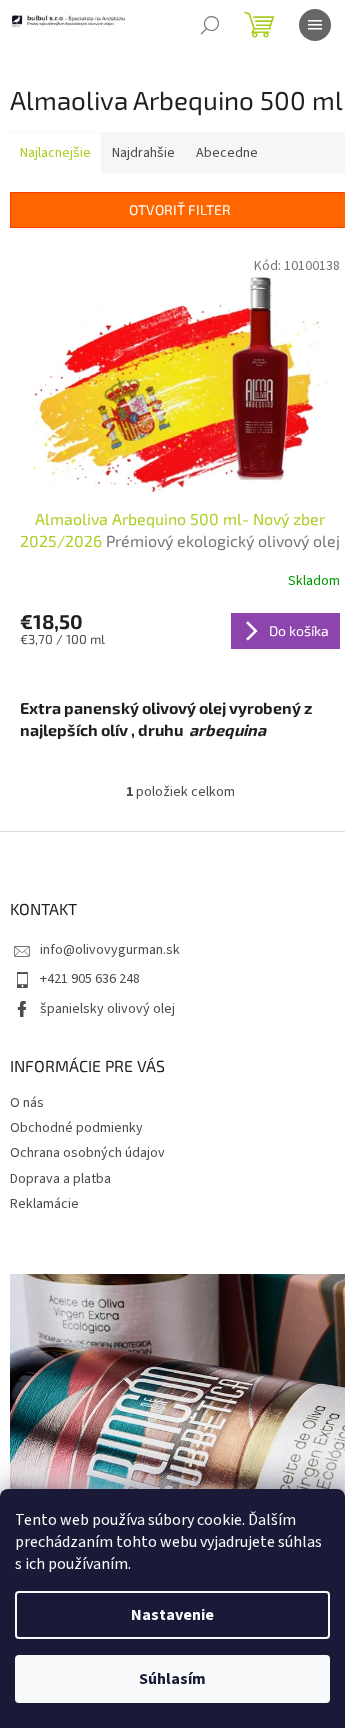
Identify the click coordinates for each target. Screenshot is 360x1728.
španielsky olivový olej (107, 1009)
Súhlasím (172, 1679)
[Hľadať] (210, 25)
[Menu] (315, 25)
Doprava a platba (60, 1179)
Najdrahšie (143, 153)
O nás (27, 1103)
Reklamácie (44, 1204)
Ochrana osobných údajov (87, 1153)
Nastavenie (172, 1615)
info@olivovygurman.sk (110, 950)
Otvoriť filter (180, 209)
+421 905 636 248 (90, 979)
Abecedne (227, 153)
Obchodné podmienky (76, 1128)
